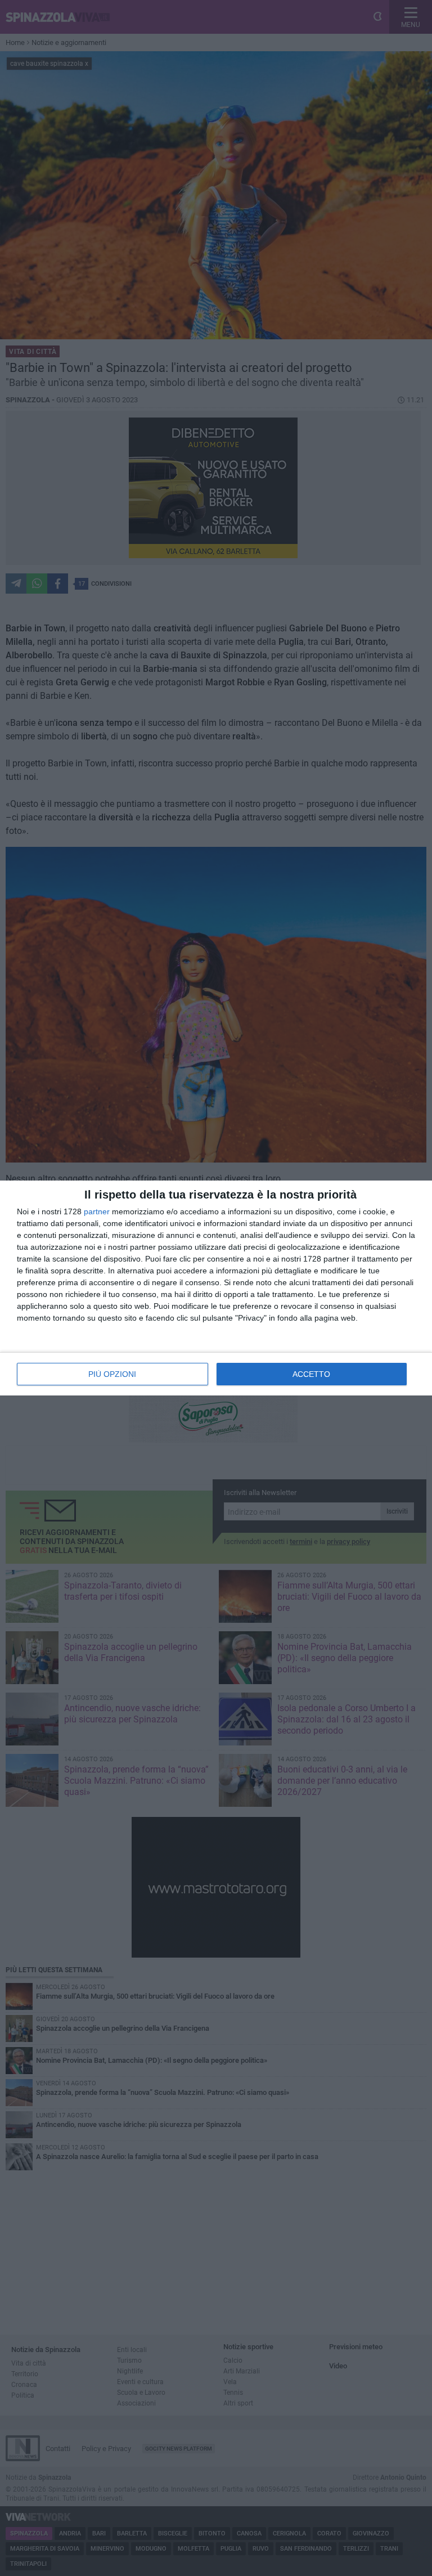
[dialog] (216, 1288)
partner (97, 1211)
